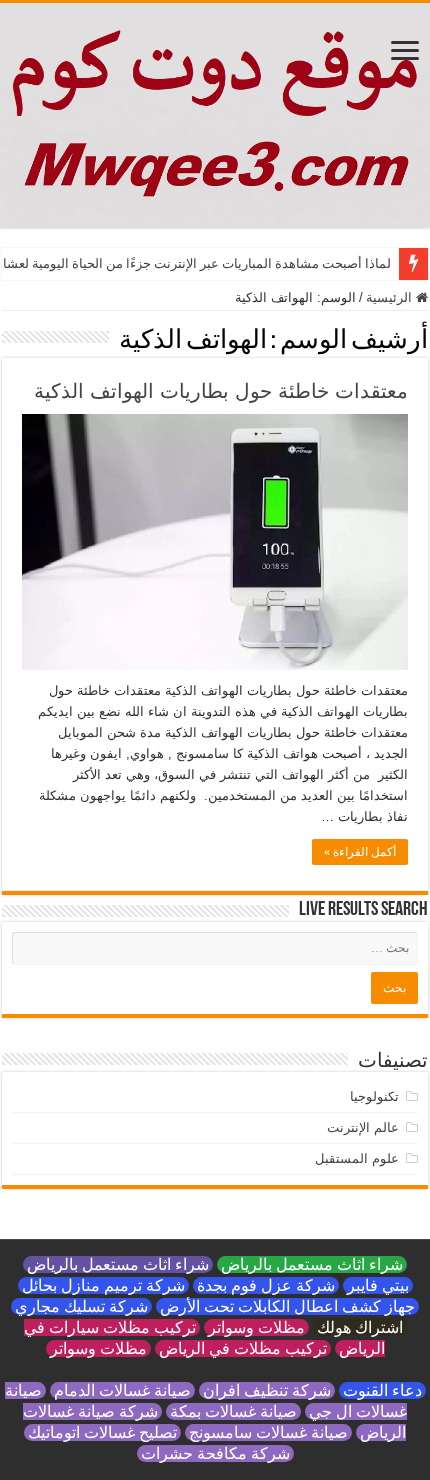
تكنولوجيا (374, 1096)
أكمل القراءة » (360, 852)
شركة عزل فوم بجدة (266, 1285)
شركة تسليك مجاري (81, 1306)
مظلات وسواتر (256, 1327)
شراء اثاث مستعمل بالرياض (312, 1264)
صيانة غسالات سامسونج (268, 1432)
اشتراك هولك (360, 1327)
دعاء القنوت (382, 1390)
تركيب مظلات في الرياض (243, 1348)
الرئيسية (391, 297)
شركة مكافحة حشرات (215, 1453)
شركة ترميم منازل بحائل (103, 1285)
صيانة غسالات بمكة (233, 1411)
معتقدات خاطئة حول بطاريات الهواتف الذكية (221, 391)
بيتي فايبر (378, 1285)
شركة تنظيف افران (267, 1390)
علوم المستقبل (357, 1158)
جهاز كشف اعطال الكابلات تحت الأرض (287, 1306)
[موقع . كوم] (215, 115)
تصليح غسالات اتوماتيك (102, 1432)
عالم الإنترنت (363, 1127)
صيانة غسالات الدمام (122, 1390)
